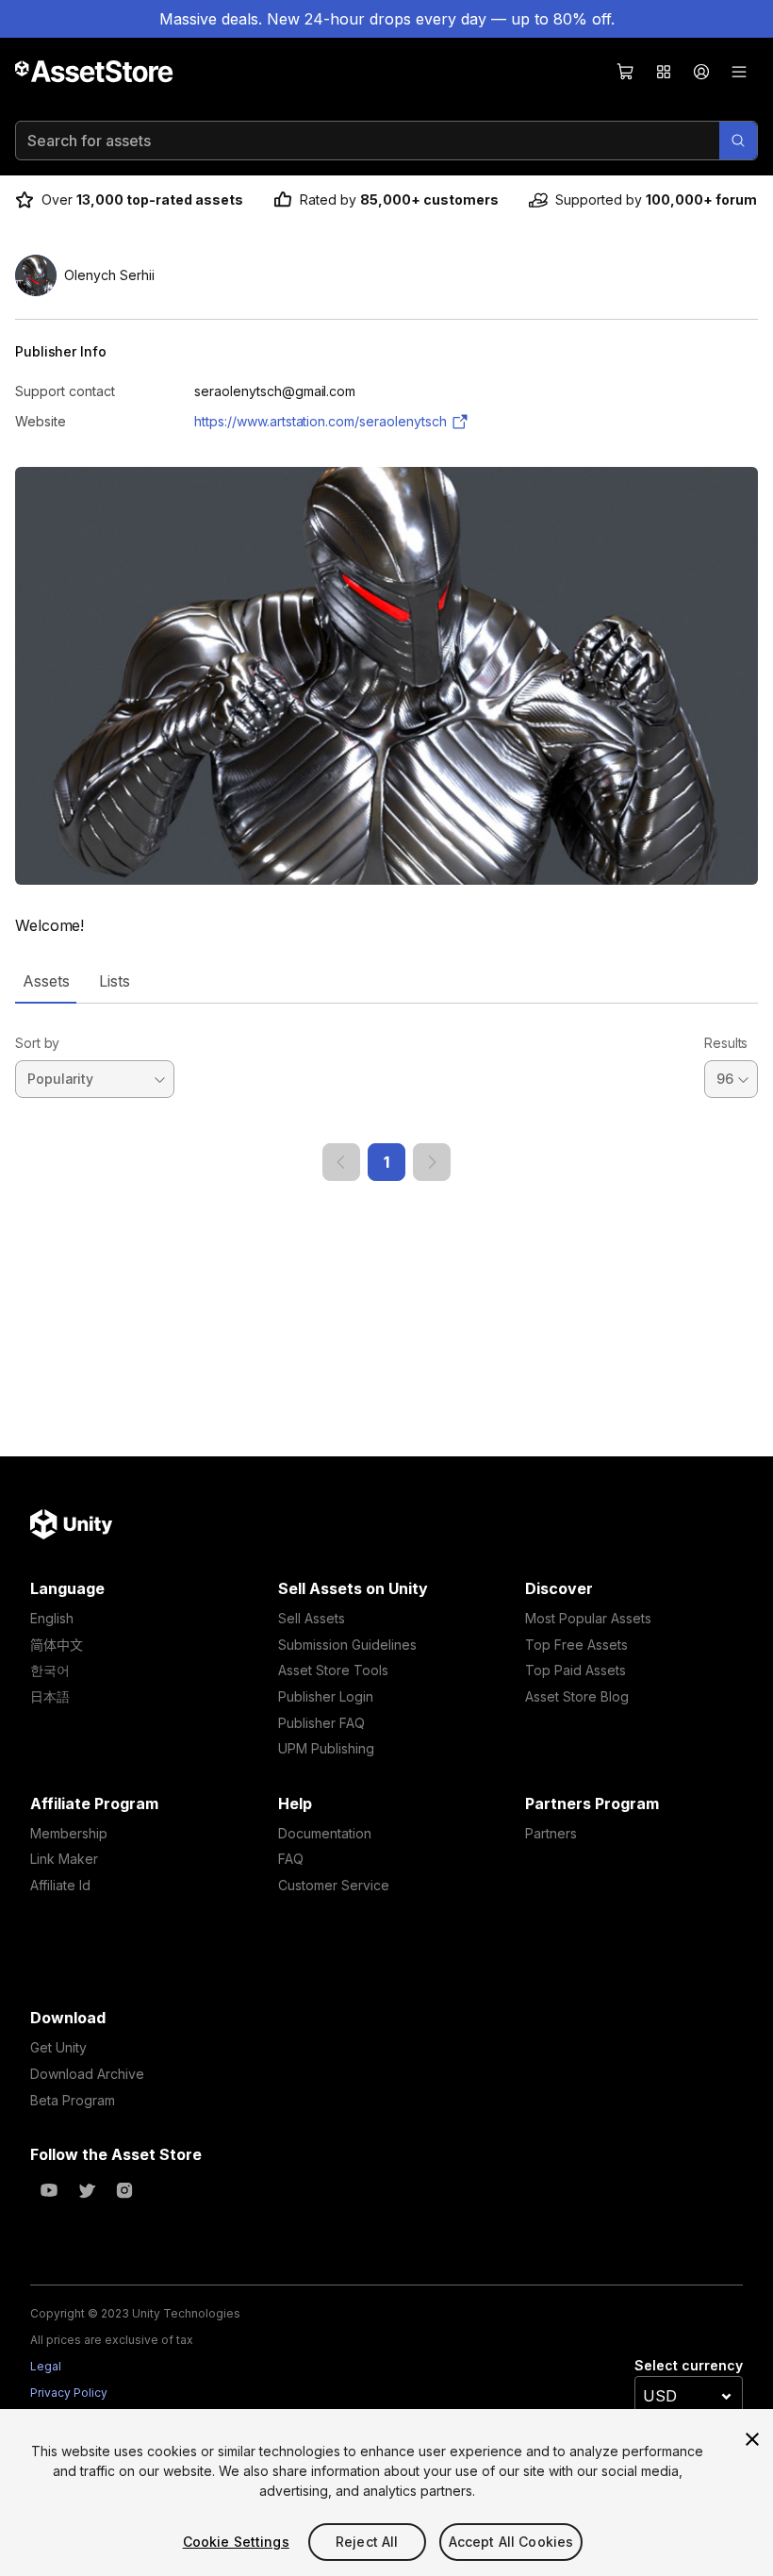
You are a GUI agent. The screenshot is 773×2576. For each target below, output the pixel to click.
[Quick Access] (664, 72)
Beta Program (73, 2100)
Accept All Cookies (511, 2542)
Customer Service (334, 1885)
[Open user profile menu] (701, 72)
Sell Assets (312, 1618)
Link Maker (64, 1859)
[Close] (752, 2439)
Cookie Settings (236, 2542)
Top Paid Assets (576, 1670)
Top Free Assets (576, 1645)
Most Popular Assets (588, 1618)
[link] (341, 1162)
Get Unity (58, 2047)
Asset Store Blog (577, 1696)
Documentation (325, 1833)
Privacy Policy (69, 2393)
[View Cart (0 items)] (626, 72)
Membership (69, 1833)
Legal (46, 2366)
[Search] (738, 141)
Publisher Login (326, 1696)
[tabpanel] (386, 1092)
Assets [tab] (46, 981)
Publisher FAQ (321, 1723)
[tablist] (386, 981)
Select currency (689, 2365)
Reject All (367, 2542)
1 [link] (386, 1162)
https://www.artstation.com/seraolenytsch (321, 421)
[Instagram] (124, 2190)
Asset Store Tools (333, 1670)
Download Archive (87, 2074)
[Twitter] (87, 2190)
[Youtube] (49, 2190)
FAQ (291, 1859)
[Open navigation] (739, 72)
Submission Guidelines (347, 1645)
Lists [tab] (115, 981)
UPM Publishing (326, 1748)
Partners (551, 1833)
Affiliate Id (60, 1885)
